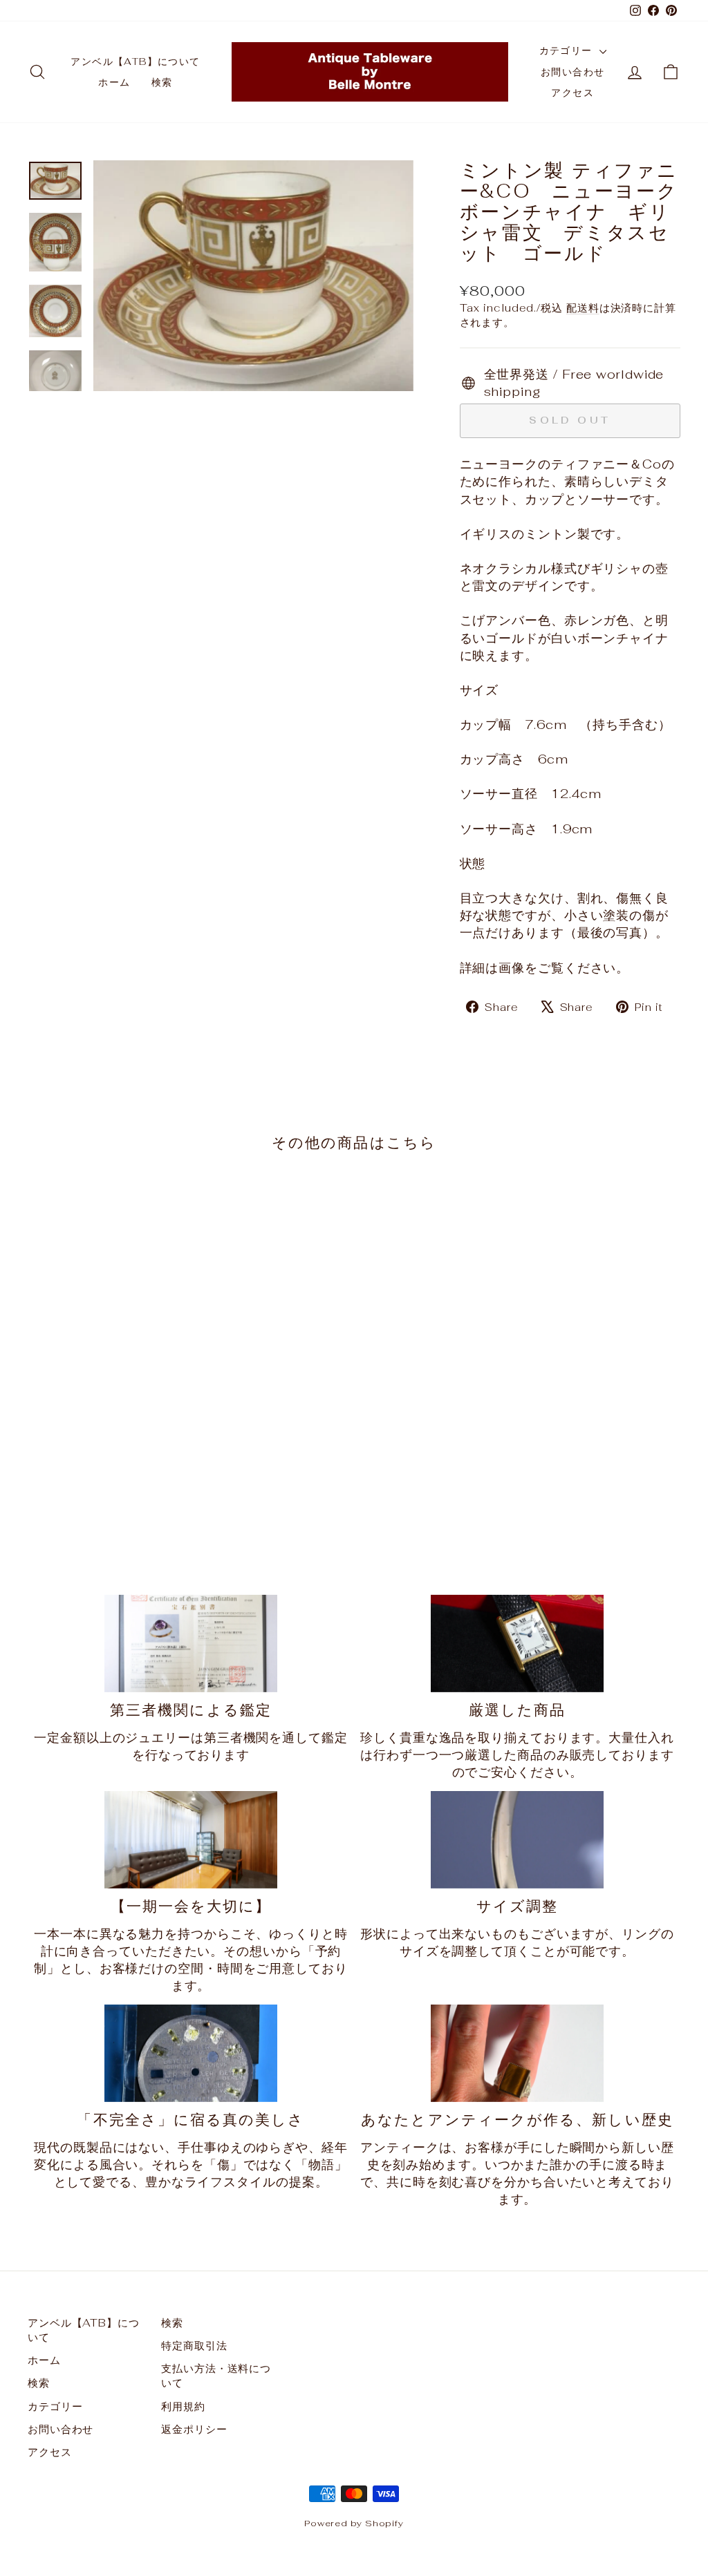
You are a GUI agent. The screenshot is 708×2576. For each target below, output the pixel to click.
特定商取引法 (194, 2346)
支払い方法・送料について (216, 2376)
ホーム (114, 82)
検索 (162, 82)
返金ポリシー (194, 2429)
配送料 (583, 308)
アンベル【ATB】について (135, 61)
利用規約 (183, 2406)
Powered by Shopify (354, 2523)
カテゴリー (568, 50)
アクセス (572, 93)
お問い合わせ (572, 72)
